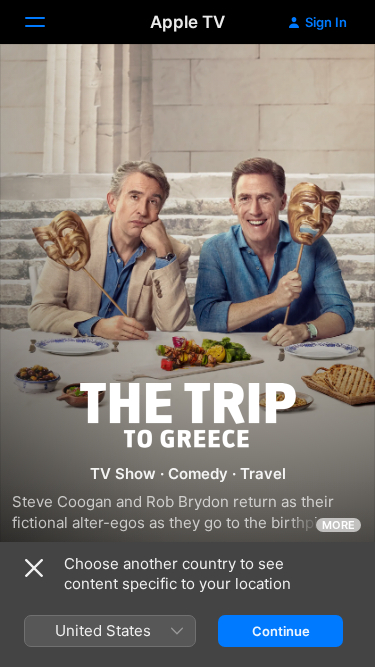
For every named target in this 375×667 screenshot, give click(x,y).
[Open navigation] (47, 22)
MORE (338, 525)
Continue (281, 631)
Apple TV (187, 22)
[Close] (34, 568)
